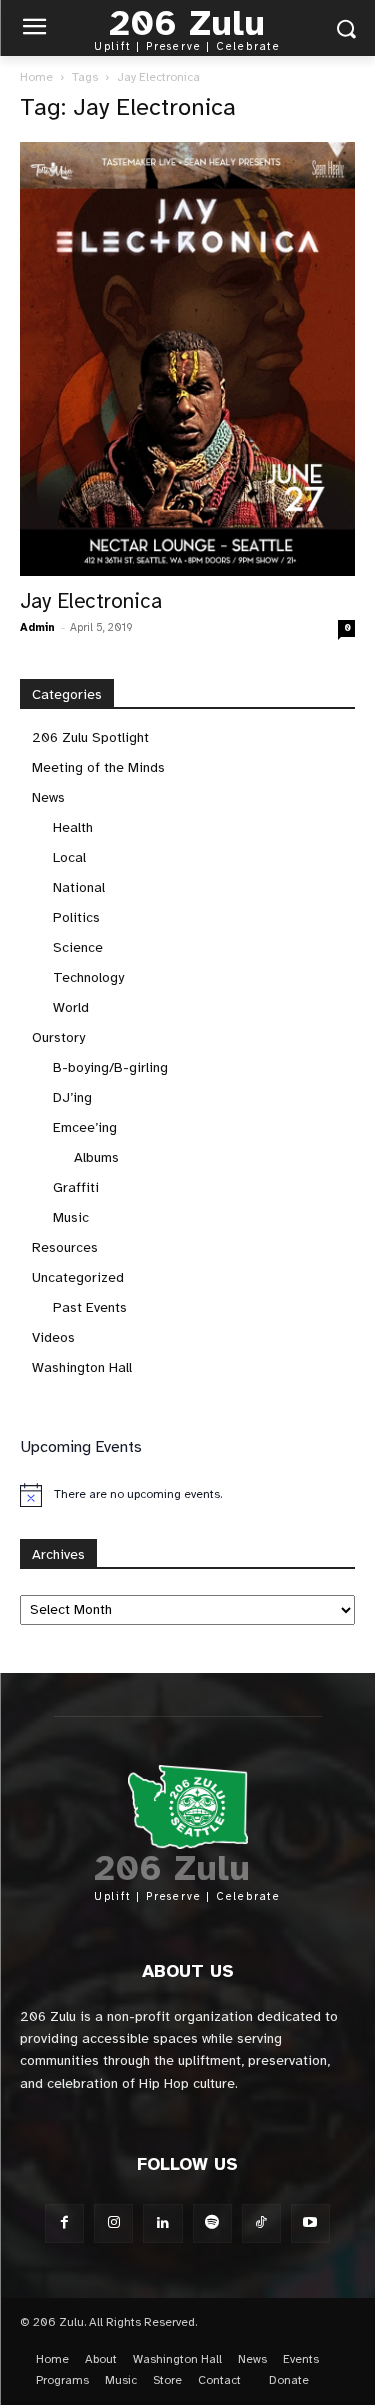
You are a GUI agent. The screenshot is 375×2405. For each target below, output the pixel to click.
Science (78, 947)
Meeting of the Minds (98, 767)
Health (73, 827)
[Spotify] (212, 2223)
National (79, 887)
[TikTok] (261, 2223)
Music (71, 1217)
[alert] (187, 1495)
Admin (37, 627)
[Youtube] (310, 2223)
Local (69, 857)
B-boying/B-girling (110, 1067)
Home (36, 77)
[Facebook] (64, 2223)
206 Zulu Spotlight (90, 737)
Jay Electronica (91, 601)
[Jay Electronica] (187, 359)
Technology (88, 977)
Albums (96, 1157)
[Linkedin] (162, 2223)
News (48, 797)
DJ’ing (72, 1097)
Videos (53, 1337)
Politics (76, 917)
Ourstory (58, 1037)
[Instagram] (113, 2223)
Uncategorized (78, 1277)
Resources (65, 1247)
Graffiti (76, 1187)
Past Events (90, 1307)
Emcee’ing (85, 1127)
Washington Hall (82, 1367)
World (71, 1007)
